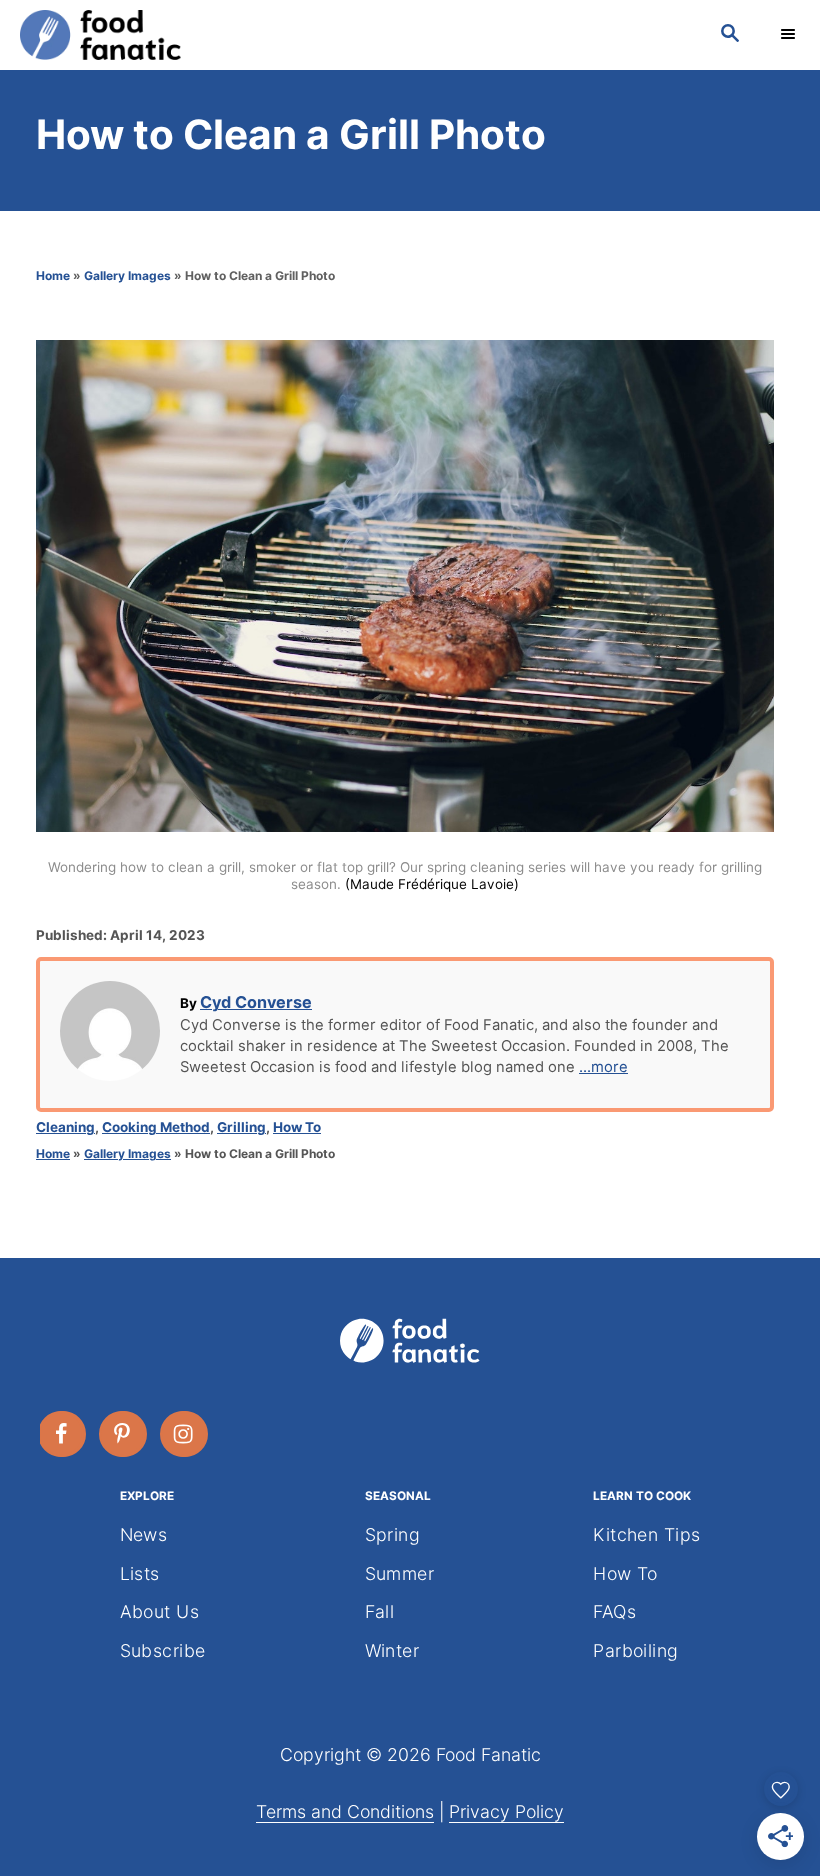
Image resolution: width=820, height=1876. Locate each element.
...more (603, 1067)
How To (297, 1127)
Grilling (241, 1127)
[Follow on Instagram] (185, 1434)
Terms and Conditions (345, 1811)
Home (53, 275)
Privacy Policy (506, 1811)
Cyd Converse (256, 1002)
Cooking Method (156, 1127)
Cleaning (65, 1127)
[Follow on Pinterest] (124, 1434)
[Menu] (790, 35)
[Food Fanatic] (350, 35)
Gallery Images (127, 275)
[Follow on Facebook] (63, 1434)
